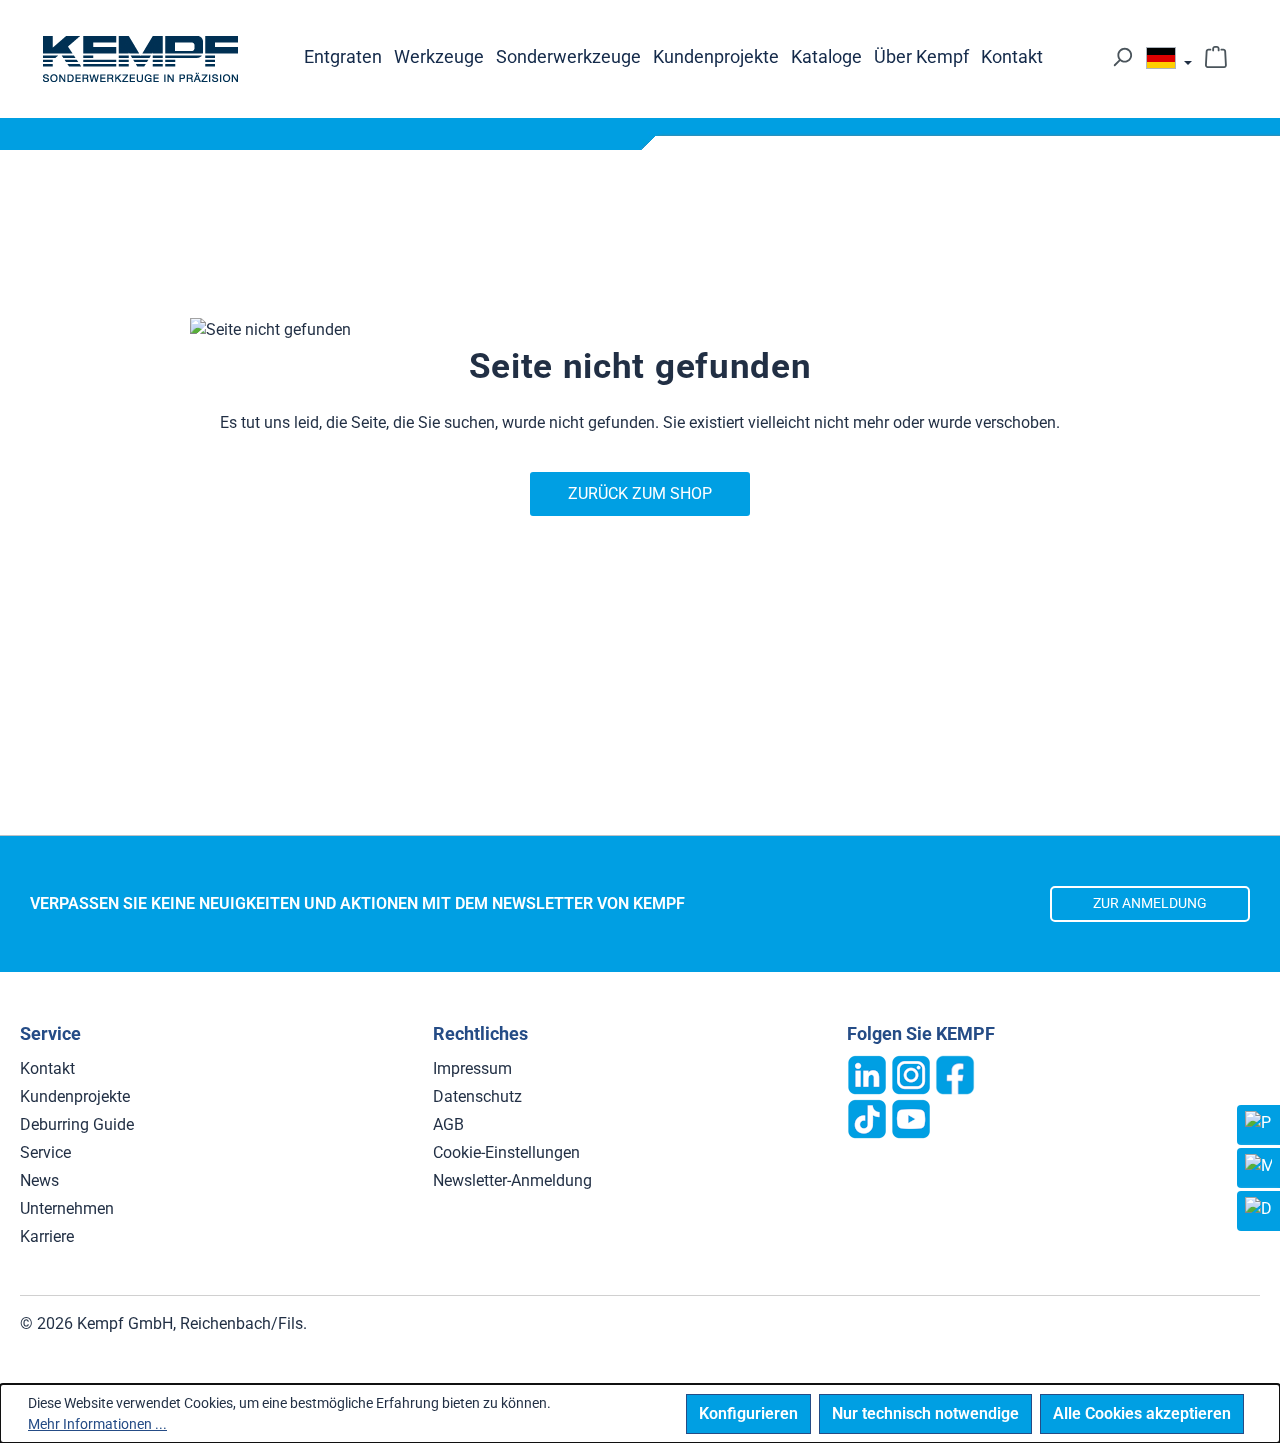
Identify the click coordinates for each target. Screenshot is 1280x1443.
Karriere (47, 1236)
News (39, 1180)
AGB (448, 1124)
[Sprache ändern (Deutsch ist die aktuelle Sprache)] (1169, 63)
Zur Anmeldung (1150, 903)
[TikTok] (867, 1117)
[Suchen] (1122, 57)
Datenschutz (477, 1096)
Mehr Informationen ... (97, 1424)
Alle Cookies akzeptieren (1142, 1413)
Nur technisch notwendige (925, 1413)
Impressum (472, 1068)
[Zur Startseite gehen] (140, 59)
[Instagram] (911, 1073)
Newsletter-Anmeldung (512, 1180)
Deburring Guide (77, 1124)
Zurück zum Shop (640, 493)
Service (45, 1152)
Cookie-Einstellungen (506, 1152)
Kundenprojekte (75, 1096)
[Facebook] (955, 1073)
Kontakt (47, 1068)
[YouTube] (911, 1117)
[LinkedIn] (867, 1073)
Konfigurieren (748, 1413)
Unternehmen (67, 1208)
